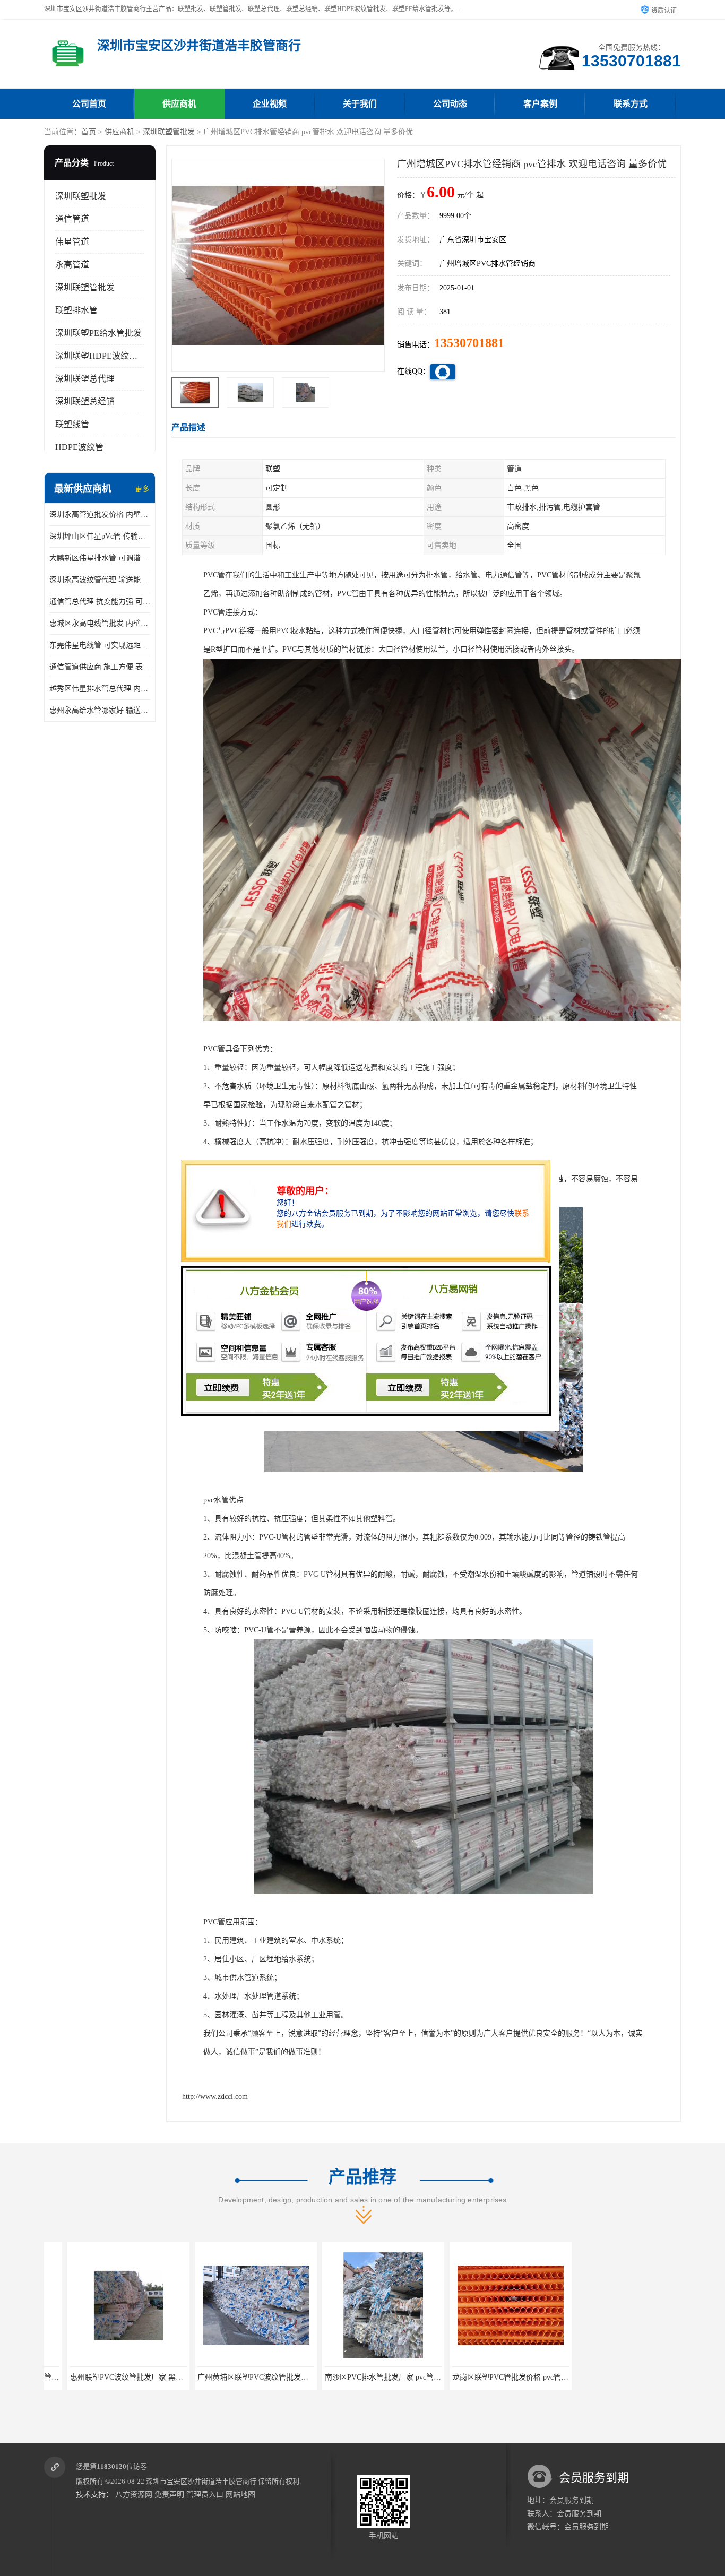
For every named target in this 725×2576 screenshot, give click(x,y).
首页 (89, 132)
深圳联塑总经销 (85, 401)
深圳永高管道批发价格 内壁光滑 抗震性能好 (100, 515)
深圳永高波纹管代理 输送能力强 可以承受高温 (100, 580)
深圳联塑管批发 (169, 132)
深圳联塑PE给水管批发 (98, 333)
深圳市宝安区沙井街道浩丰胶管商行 (201, 2481)
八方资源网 (134, 2495)
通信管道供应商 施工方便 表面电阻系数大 (100, 667)
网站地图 (240, 2495)
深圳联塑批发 (81, 196)
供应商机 (179, 104)
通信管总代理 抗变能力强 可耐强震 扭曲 (100, 602)
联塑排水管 (76, 310)
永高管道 (72, 265)
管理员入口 (205, 2495)
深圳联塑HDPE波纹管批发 (105, 356)
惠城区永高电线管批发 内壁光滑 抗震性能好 (100, 623)
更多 (142, 489)
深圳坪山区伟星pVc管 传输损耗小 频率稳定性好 (100, 536)
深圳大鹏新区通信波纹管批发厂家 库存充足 (628, 2377)
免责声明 (169, 2495)
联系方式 (631, 104)
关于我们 (360, 104)
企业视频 (270, 104)
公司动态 (450, 104)
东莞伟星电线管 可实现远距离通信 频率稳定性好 (100, 645)
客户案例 (540, 104)
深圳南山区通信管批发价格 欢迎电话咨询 (497, 2377)
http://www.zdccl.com (215, 2097)
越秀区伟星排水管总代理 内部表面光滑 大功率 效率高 (100, 689)
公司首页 (89, 104)
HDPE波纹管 (79, 447)
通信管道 (72, 219)
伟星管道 (72, 242)
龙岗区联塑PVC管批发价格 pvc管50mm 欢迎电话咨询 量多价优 (405, 2377)
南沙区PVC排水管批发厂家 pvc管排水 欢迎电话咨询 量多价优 (275, 2377)
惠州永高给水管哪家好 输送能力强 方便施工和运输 (100, 710)
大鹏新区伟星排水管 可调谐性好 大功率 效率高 (100, 558)
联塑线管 (72, 424)
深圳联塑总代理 (85, 379)
